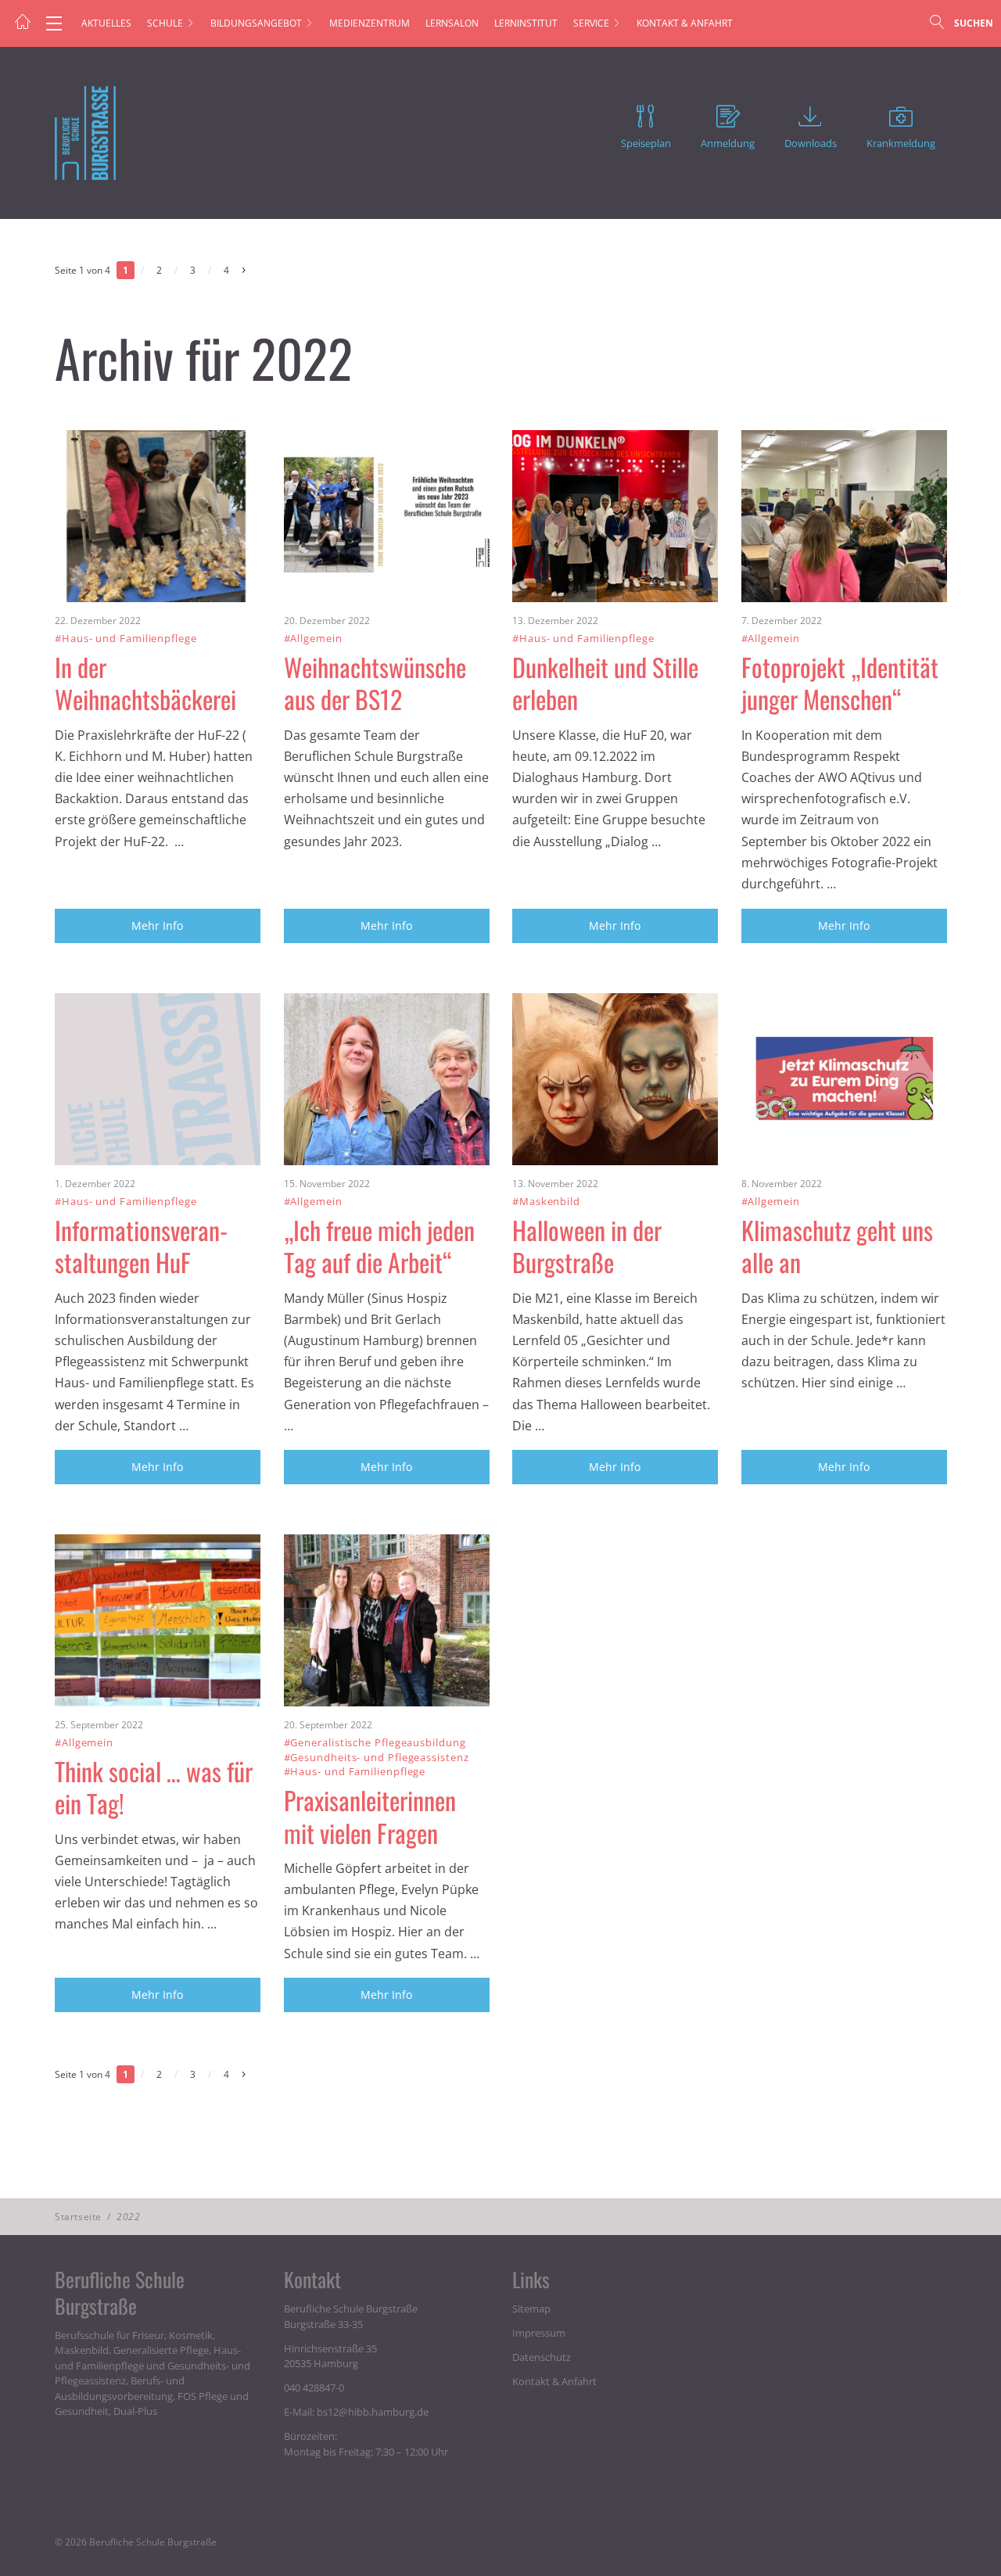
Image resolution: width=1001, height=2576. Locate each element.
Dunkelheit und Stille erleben (605, 683)
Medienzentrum (370, 23)
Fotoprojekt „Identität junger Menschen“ (840, 683)
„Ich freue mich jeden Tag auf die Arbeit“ (379, 1246)
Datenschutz (542, 2357)
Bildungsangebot (256, 23)
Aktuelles (106, 23)
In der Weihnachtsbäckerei (145, 683)
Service (591, 23)
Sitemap (531, 2309)
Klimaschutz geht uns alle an (837, 1246)
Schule (165, 23)
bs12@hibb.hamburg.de (373, 2412)
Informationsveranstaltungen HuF (145, 1246)
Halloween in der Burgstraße (587, 1246)
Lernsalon (452, 23)
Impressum (539, 2333)
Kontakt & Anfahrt (685, 23)
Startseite (78, 2217)
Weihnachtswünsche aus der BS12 (375, 683)
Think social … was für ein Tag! (154, 1787)
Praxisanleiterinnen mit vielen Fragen (370, 1816)
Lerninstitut (526, 23)
